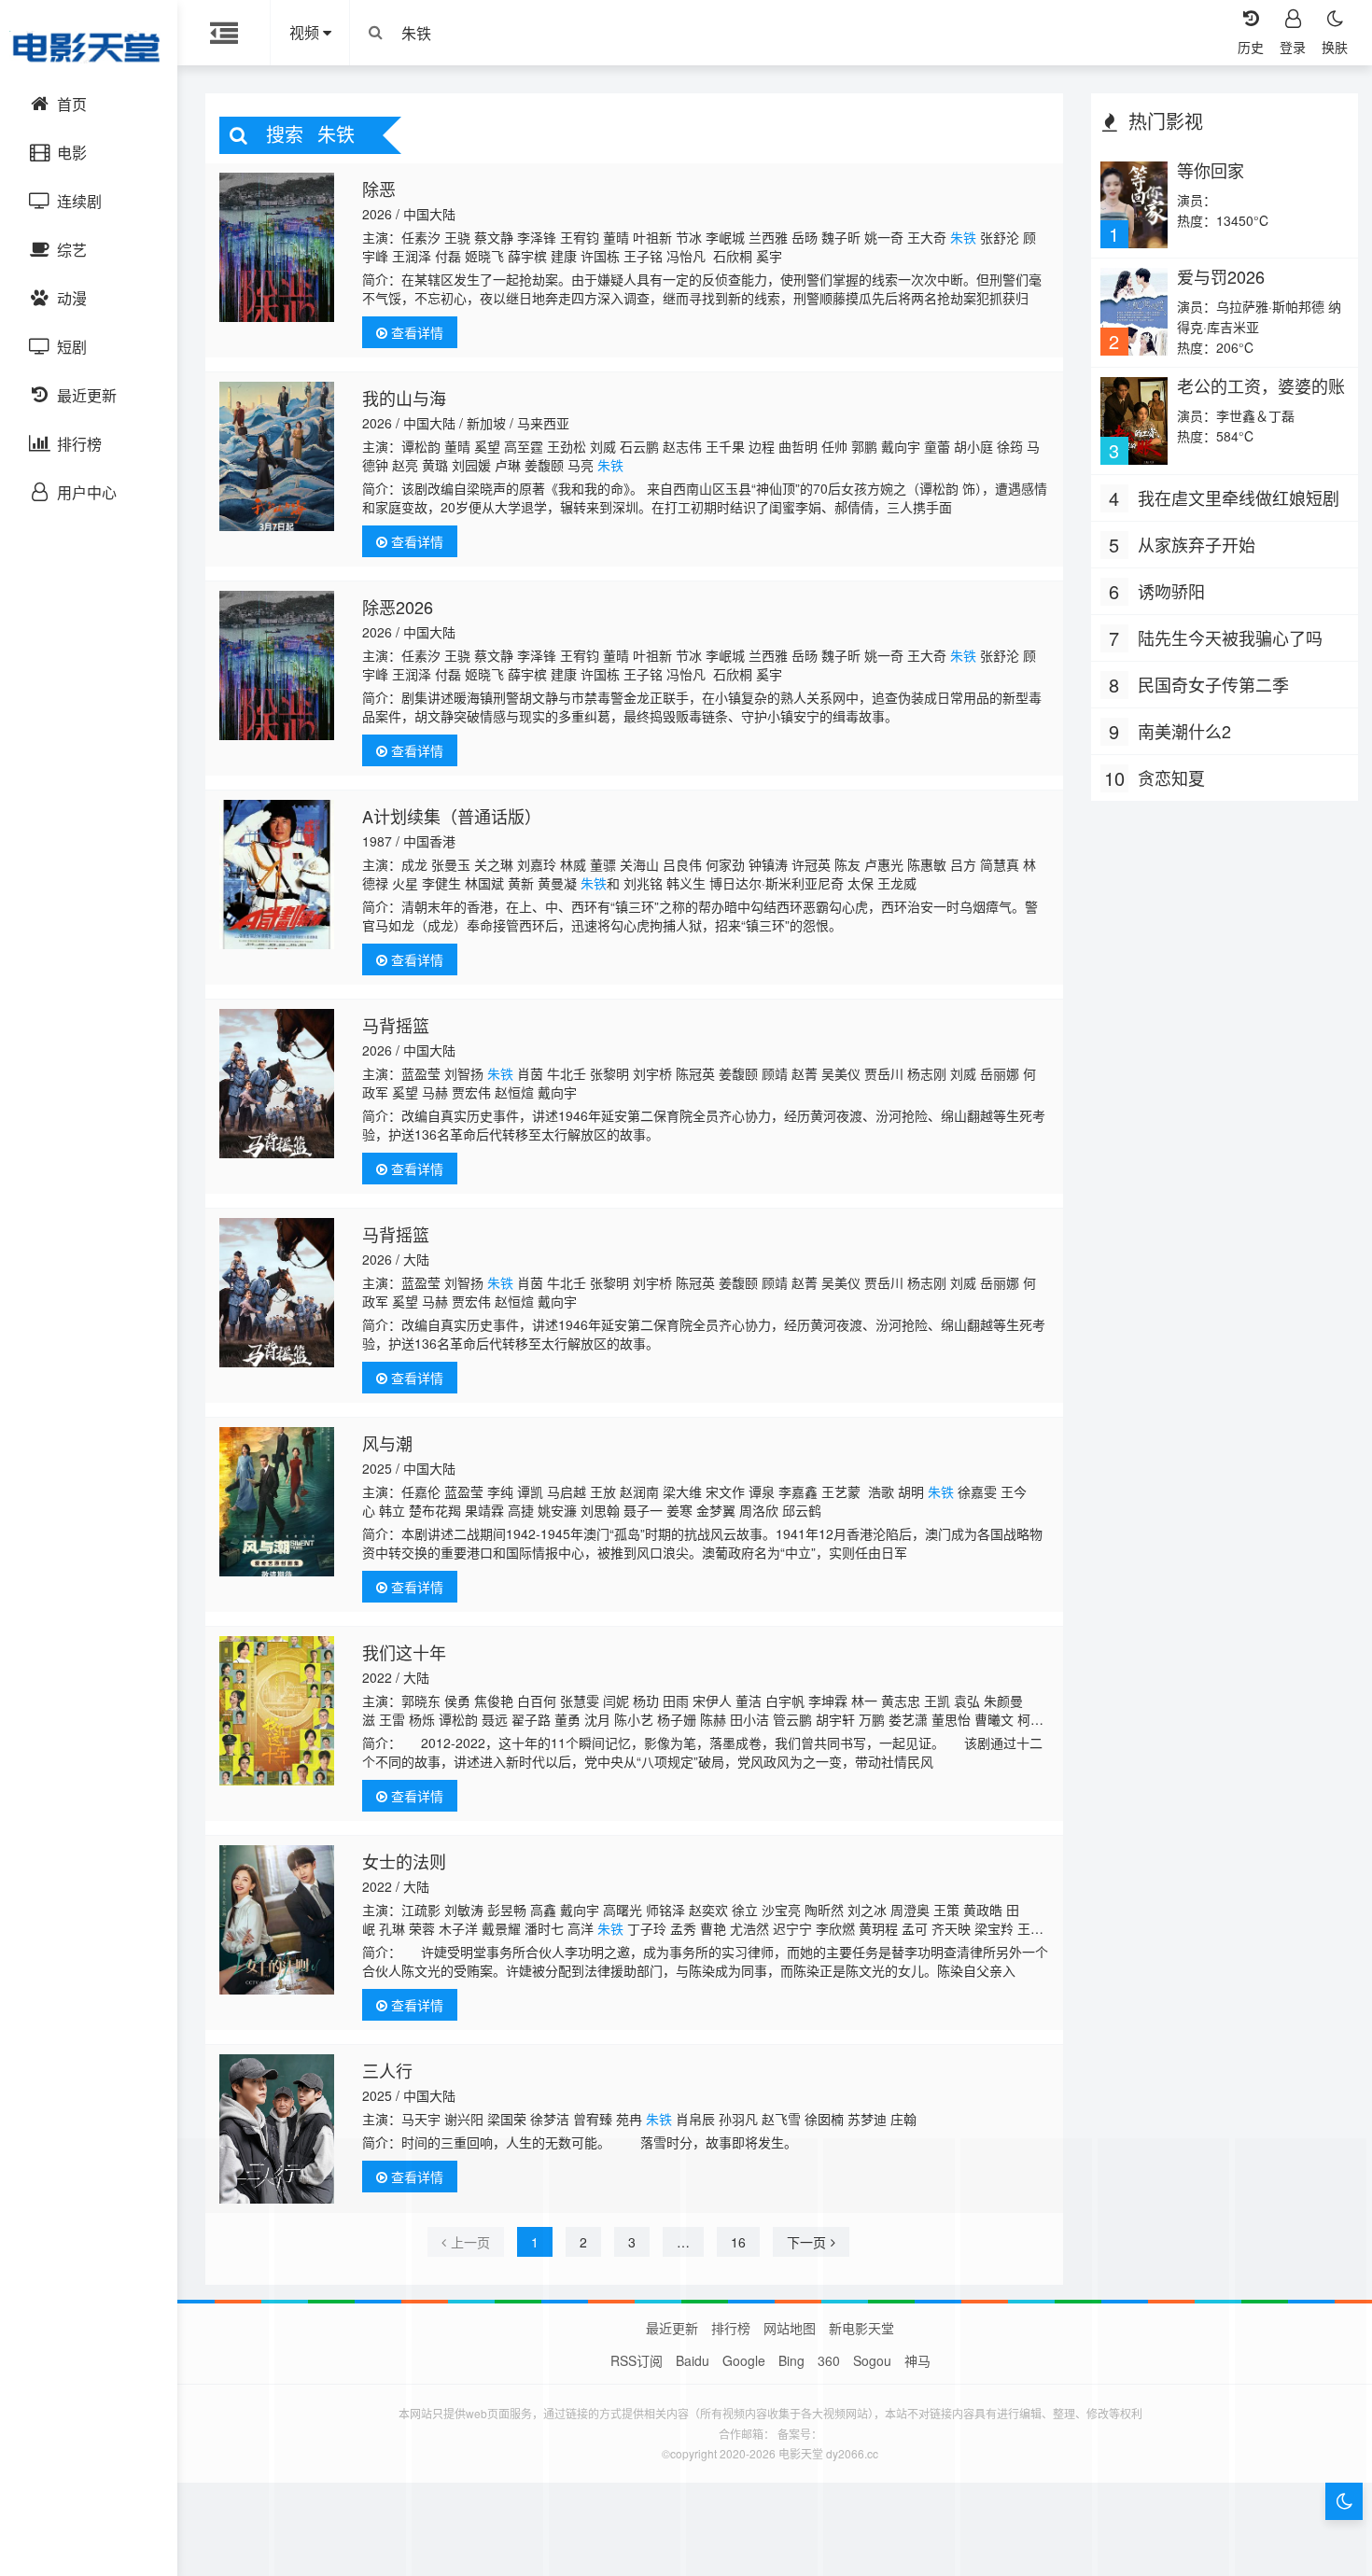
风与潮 (387, 1443)
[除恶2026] (277, 665)
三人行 (387, 2070)
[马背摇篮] (277, 1084)
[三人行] (277, 2129)
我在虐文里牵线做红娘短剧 (1239, 497)
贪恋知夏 (1171, 777)
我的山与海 (404, 398)
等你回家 (1211, 170)
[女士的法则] (277, 1920)
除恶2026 (398, 607)
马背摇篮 (396, 1025)
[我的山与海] (277, 456)
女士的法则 (404, 1861)
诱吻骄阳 (1171, 591)
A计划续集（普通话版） (452, 816)
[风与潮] (277, 1502)
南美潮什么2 (1184, 731)
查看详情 (415, 332)
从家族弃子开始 (1197, 544)
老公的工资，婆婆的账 (1261, 385)
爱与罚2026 (1221, 276)
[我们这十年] (277, 1711)
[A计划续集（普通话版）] (277, 875)
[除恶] (277, 247)
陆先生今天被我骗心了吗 (1230, 637)
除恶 (379, 189)
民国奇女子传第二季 (1213, 684)
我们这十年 (404, 1652)
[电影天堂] (89, 47)
